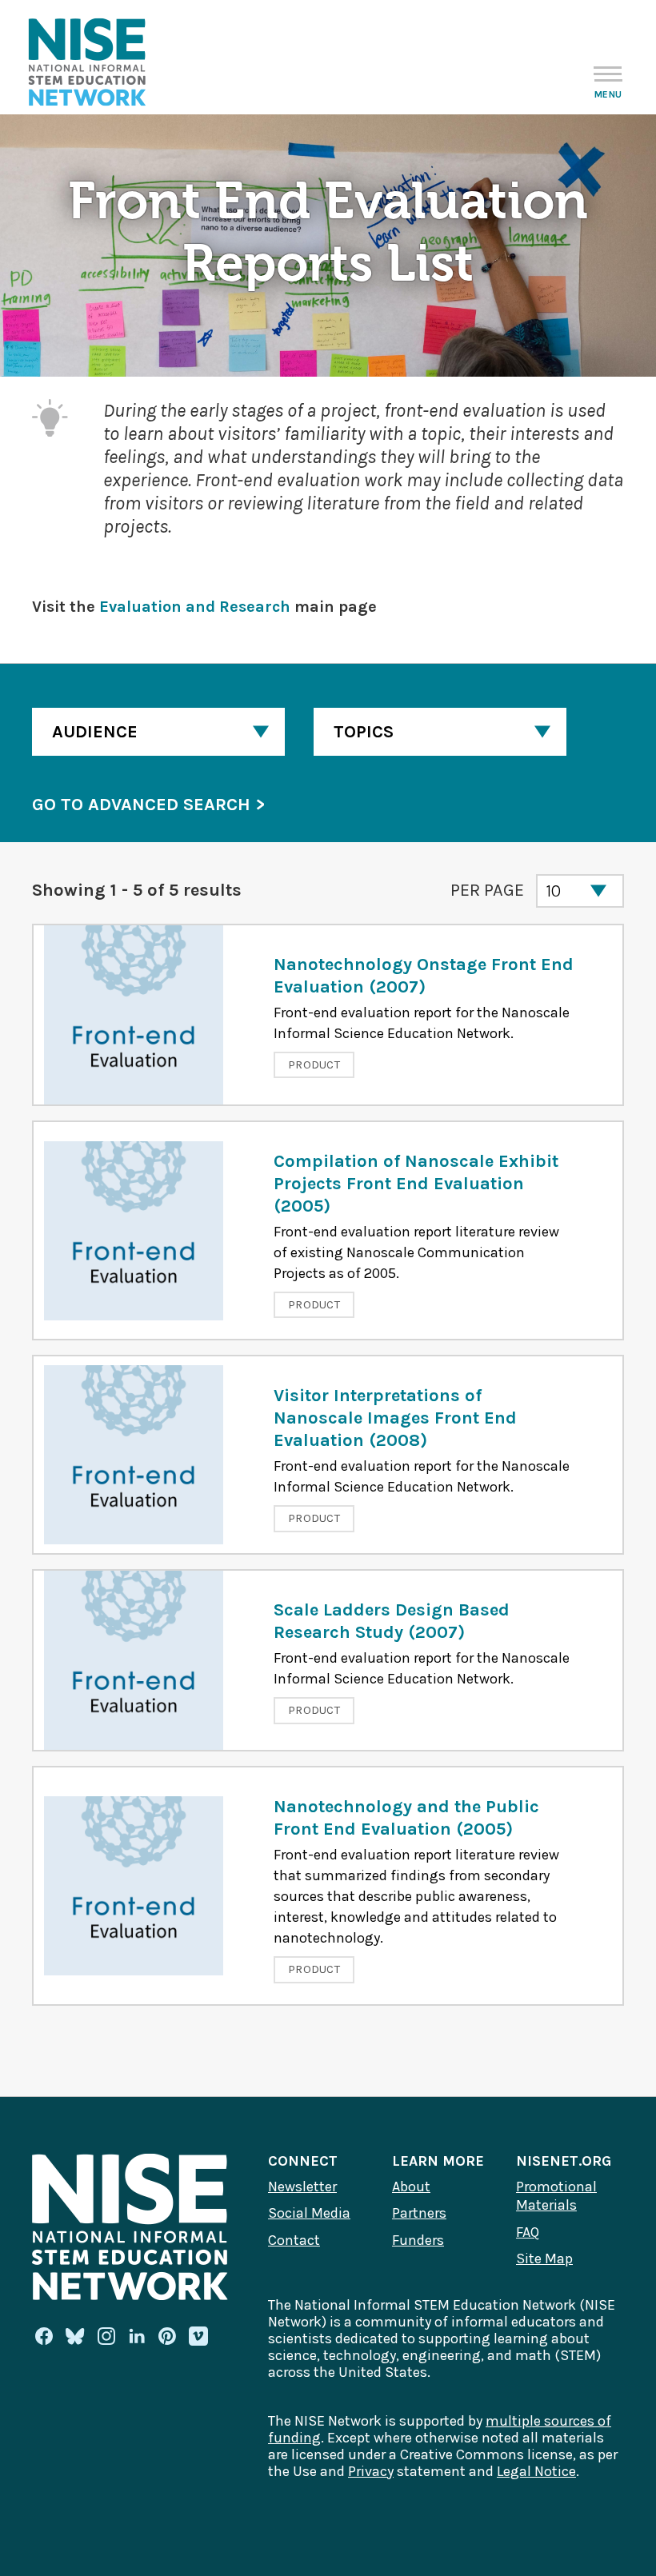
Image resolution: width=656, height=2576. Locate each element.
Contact (294, 2240)
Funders (418, 2240)
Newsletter (302, 2187)
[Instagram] (106, 2336)
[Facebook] (44, 2336)
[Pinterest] (167, 2336)
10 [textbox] (553, 891)
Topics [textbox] (364, 732)
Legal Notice (536, 2471)
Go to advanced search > (148, 805)
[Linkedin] (137, 2336)
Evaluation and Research (195, 607)
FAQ (528, 2232)
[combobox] (158, 732)
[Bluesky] (75, 2336)
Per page (487, 890)
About (411, 2187)
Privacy (371, 2471)
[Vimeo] (198, 2337)
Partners (419, 2213)
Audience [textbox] (95, 732)
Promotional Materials (556, 2196)
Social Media (309, 2213)
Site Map (544, 2258)
